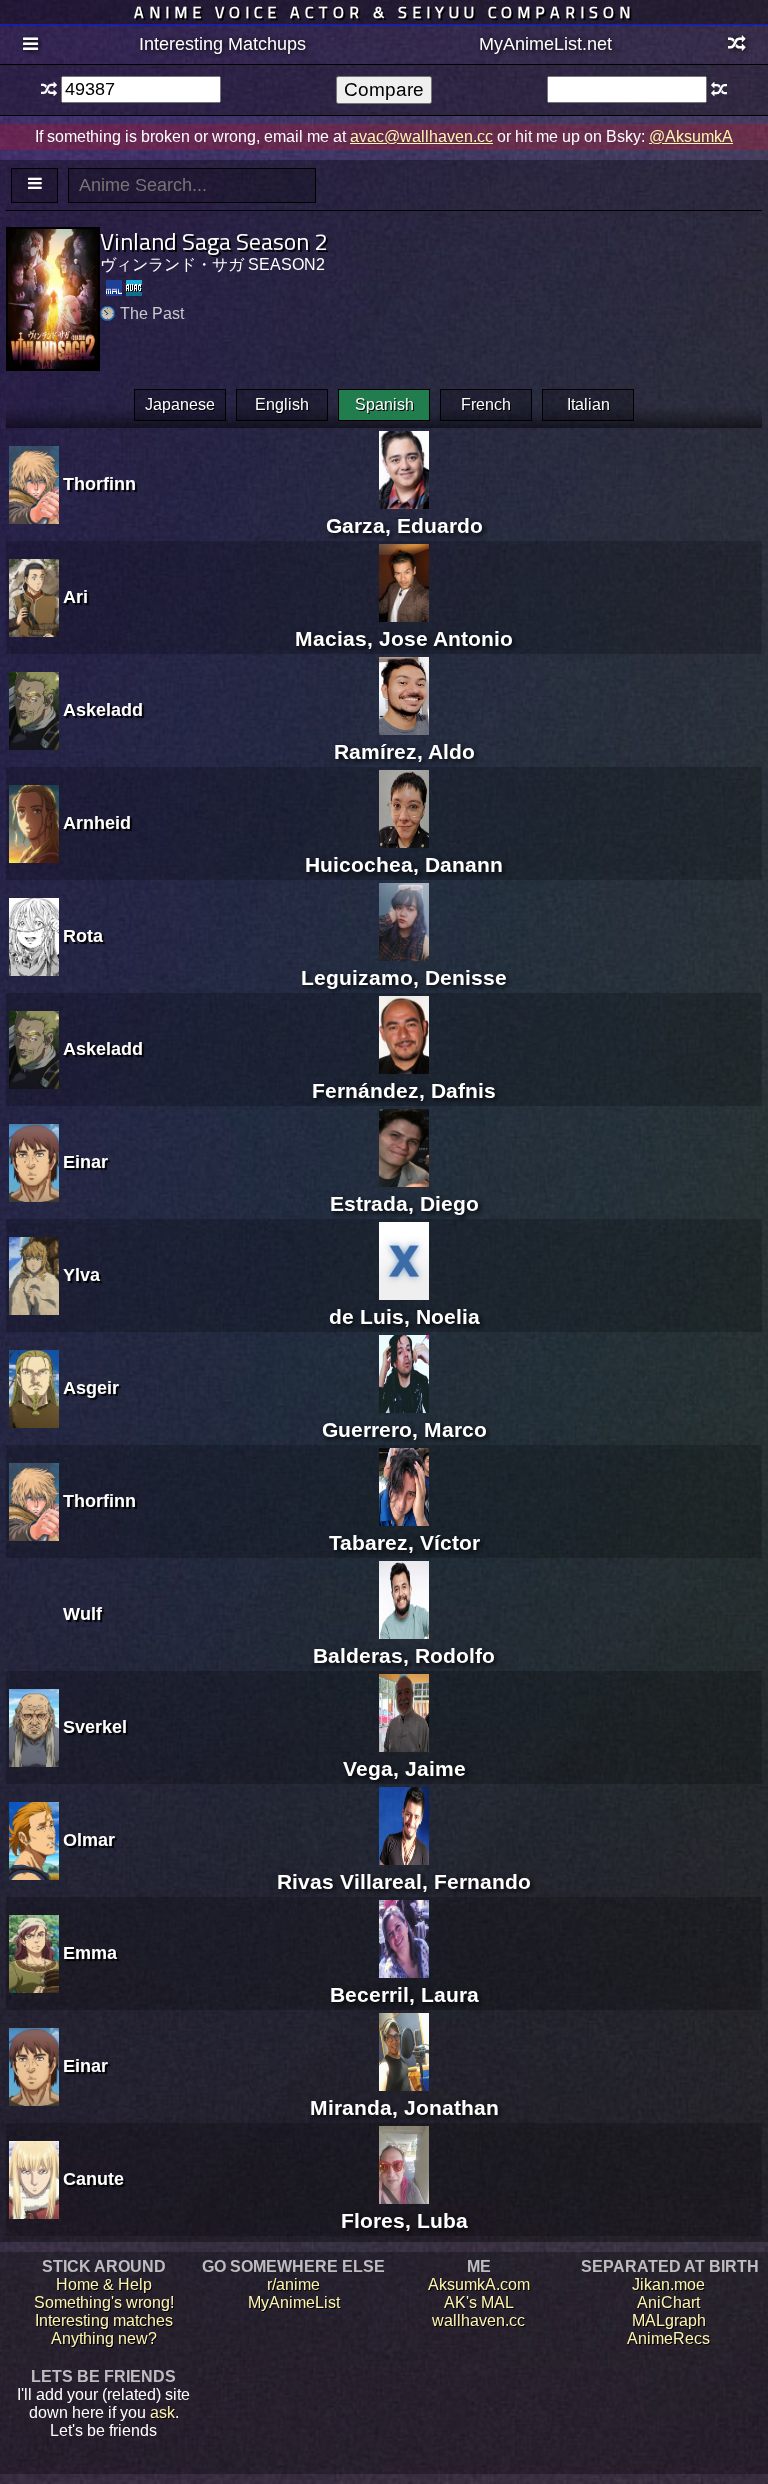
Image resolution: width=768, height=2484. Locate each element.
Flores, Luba (404, 2220)
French (486, 404)
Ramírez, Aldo (404, 751)
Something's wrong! (104, 2302)
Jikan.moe (668, 2284)
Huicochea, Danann (404, 864)
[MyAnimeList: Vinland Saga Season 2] (114, 288)
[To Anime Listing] (34, 185)
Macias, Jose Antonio (404, 638)
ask (162, 2412)
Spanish (384, 404)
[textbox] (141, 89)
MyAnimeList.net (545, 44)
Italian (588, 404)
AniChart (668, 2302)
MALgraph (669, 2320)
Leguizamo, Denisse (404, 977)
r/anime (293, 2284)
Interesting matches (104, 2320)
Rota (83, 936)
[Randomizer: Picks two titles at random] (737, 45)
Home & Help (104, 2284)
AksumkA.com (479, 2284)
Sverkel (95, 1727)
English (282, 404)
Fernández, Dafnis (404, 1090)
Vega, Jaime (404, 1768)
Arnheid (97, 823)
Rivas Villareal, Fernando (404, 1881)
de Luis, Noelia (404, 1316)
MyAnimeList (294, 2302)
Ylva (81, 1275)
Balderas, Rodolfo (404, 1655)
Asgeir (91, 1388)
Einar (85, 1162)
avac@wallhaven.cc (421, 136)
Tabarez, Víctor (404, 1542)
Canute (93, 2179)
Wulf (82, 1614)
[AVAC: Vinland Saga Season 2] (134, 288)
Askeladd (103, 710)
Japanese (180, 404)
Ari (75, 597)
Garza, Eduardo (404, 525)
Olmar (89, 1840)
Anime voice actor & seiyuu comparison (384, 12)
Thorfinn (99, 484)
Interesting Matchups (222, 44)
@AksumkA (691, 136)
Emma (90, 1953)
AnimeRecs (668, 2338)
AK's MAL (479, 2302)
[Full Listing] (30, 45)
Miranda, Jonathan (404, 2107)
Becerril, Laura (404, 1994)
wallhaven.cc (478, 2320)
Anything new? (104, 2338)
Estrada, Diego (404, 1203)
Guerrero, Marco (404, 1429)
